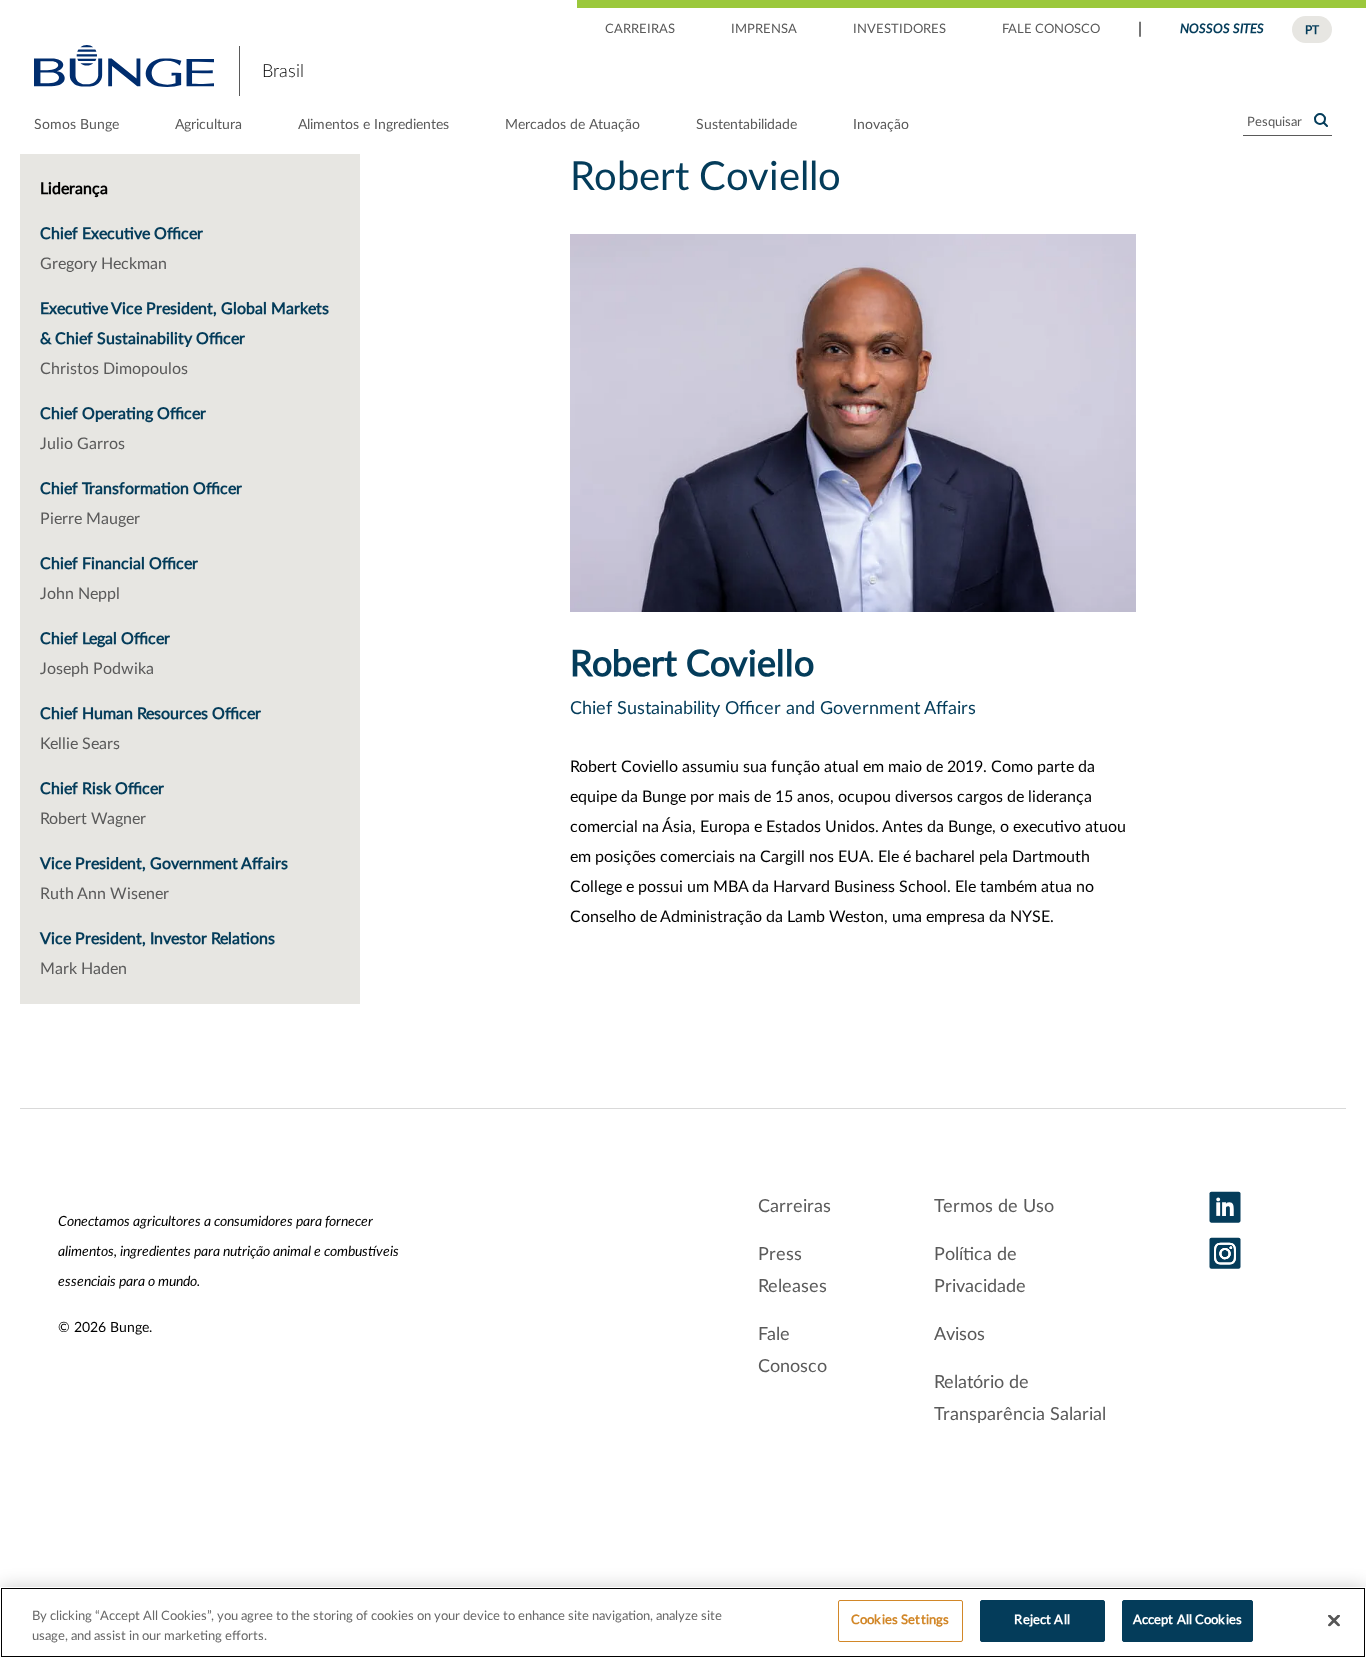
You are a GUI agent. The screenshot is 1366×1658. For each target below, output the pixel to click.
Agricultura (208, 125)
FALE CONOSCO (1051, 29)
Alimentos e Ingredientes (373, 125)
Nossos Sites (1222, 29)
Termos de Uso (994, 1207)
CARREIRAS (640, 29)
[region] (683, 1622)
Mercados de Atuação (572, 125)
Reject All (1041, 1620)
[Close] (1334, 1620)
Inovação (881, 125)
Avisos (959, 1335)
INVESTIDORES (899, 29)
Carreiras (794, 1207)
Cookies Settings (900, 1620)
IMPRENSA (764, 29)
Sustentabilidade (746, 125)
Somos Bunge (76, 125)
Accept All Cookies (1187, 1620)
